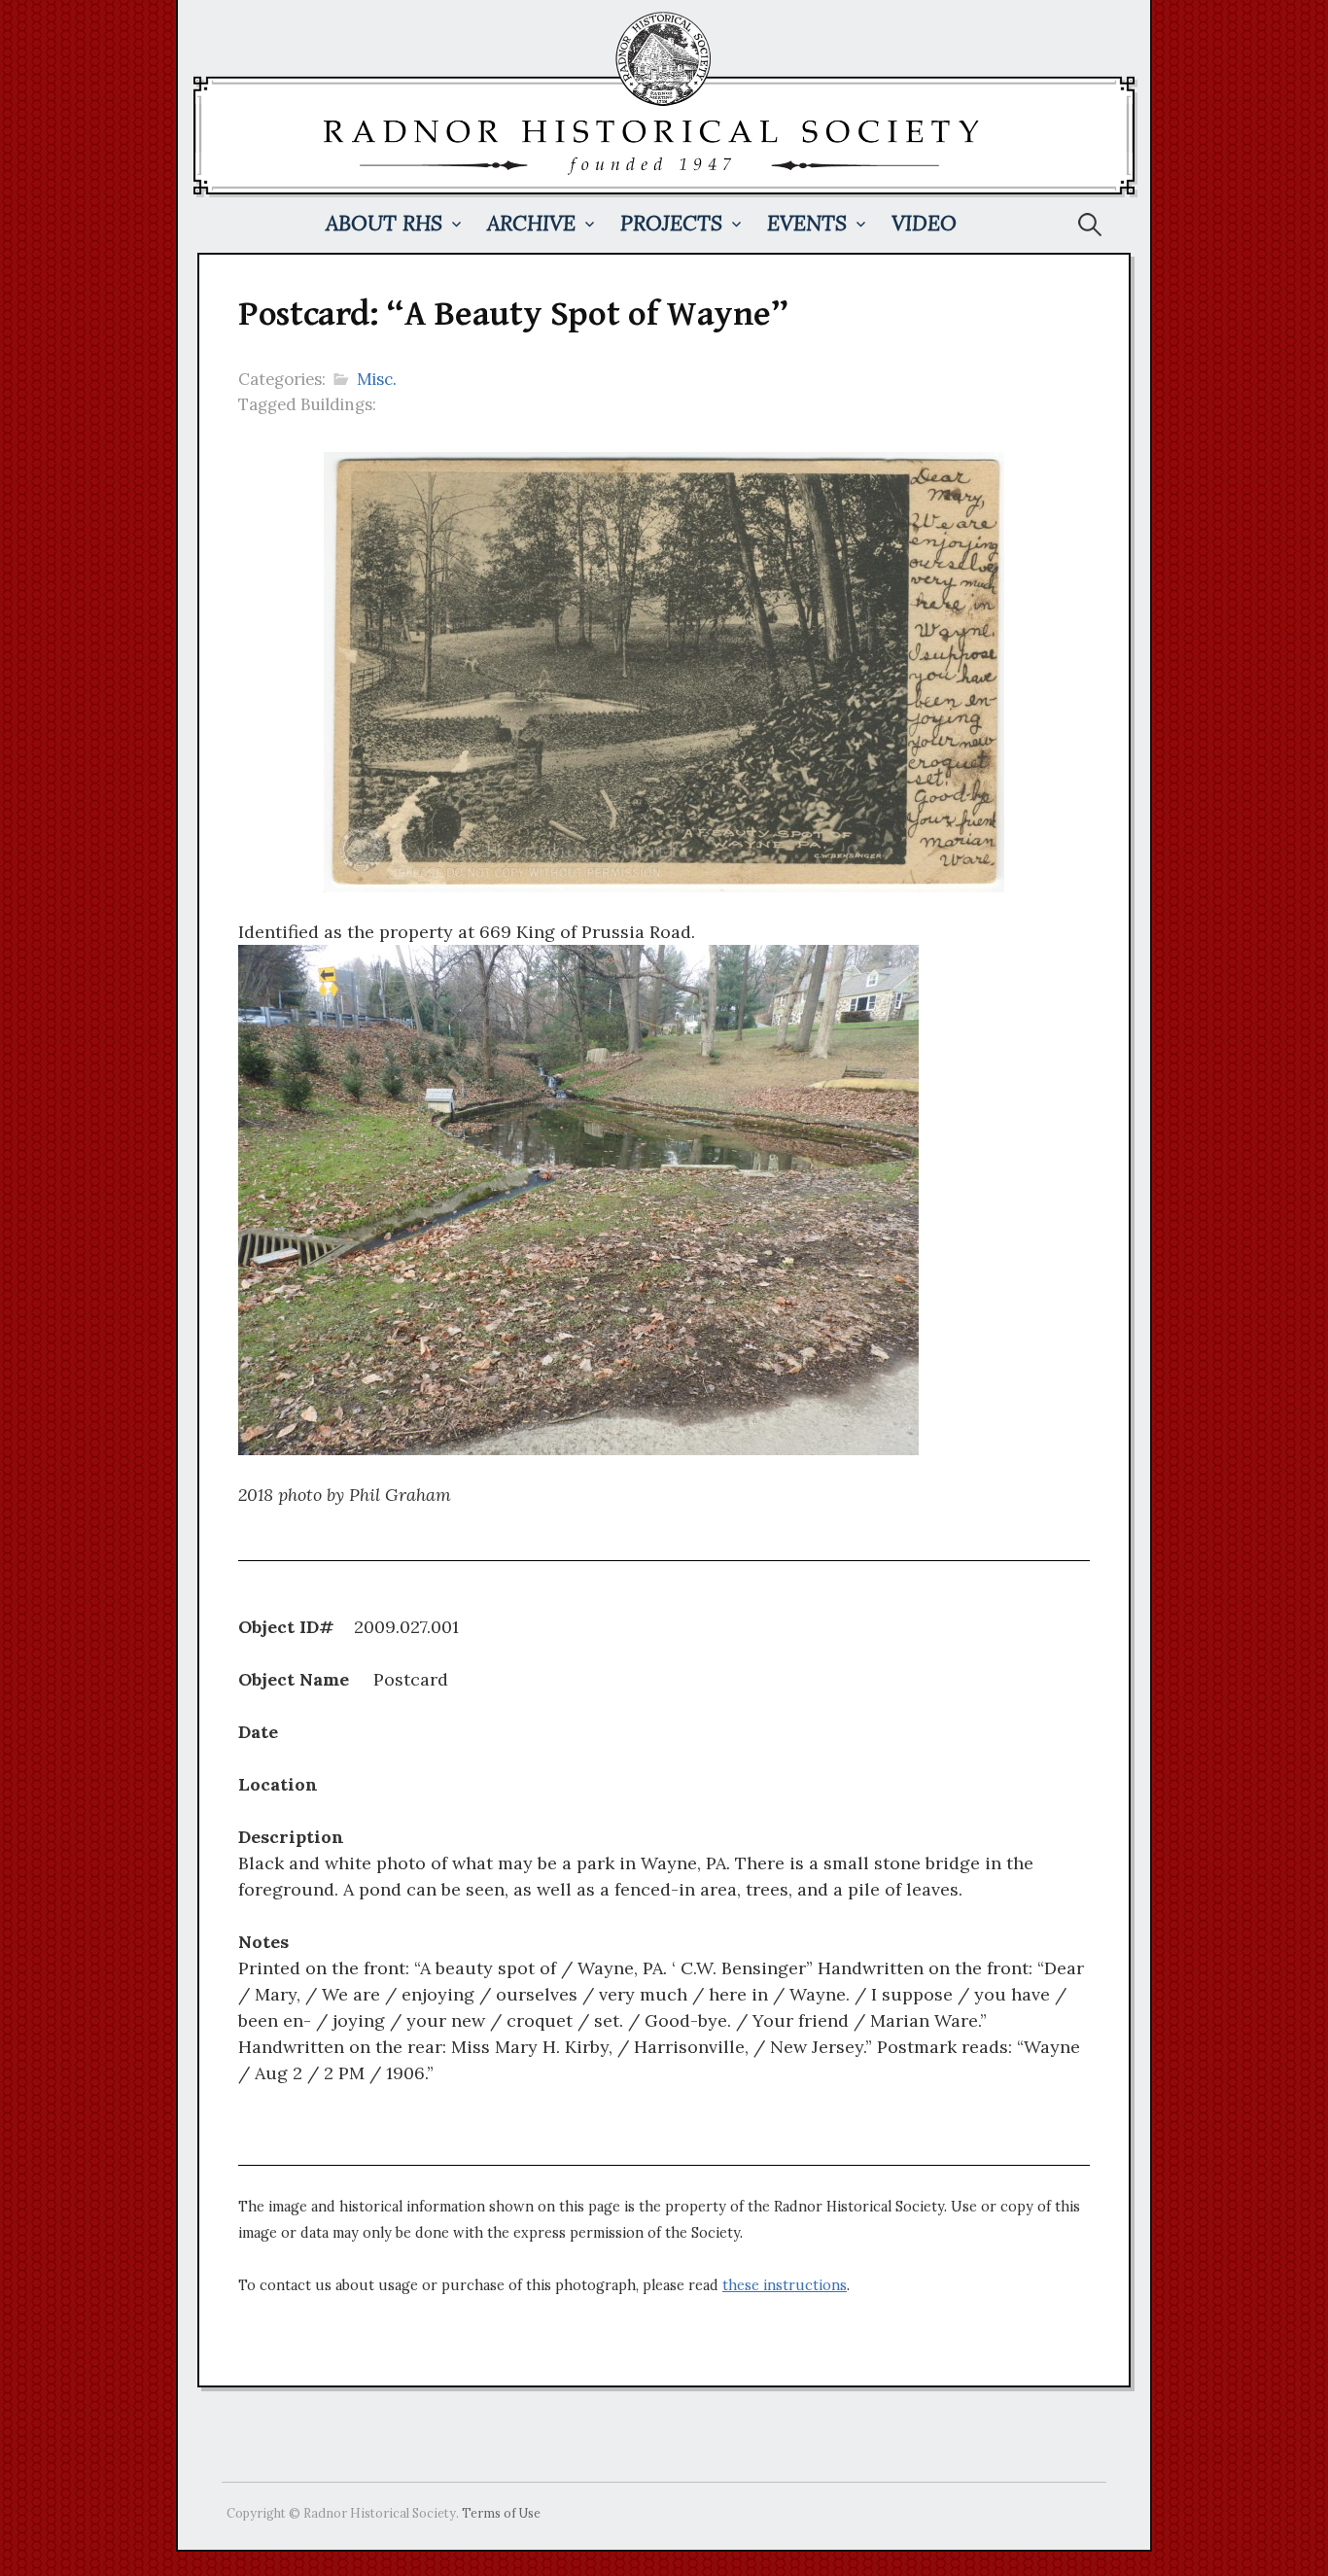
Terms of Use (501, 2513)
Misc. (377, 379)
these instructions (785, 2285)
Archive (531, 223)
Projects (671, 223)
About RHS (384, 223)
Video (924, 223)
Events (807, 223)
